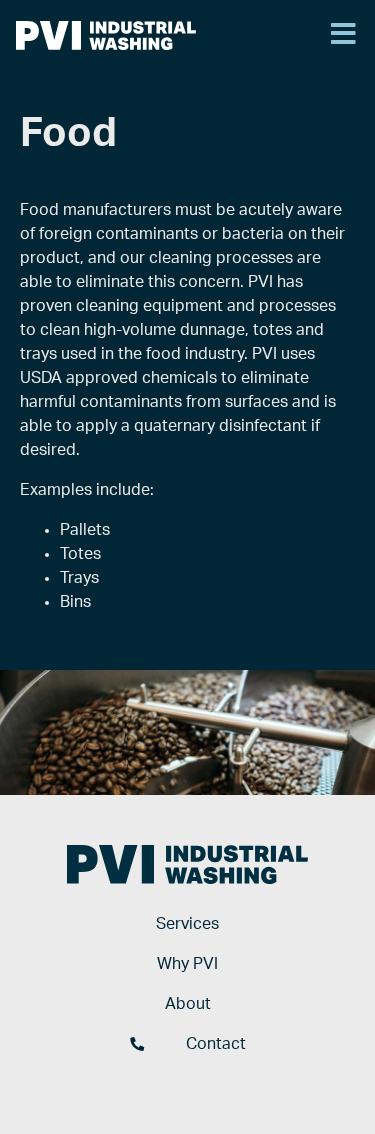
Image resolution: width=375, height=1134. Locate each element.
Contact (216, 1044)
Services (187, 924)
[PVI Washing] (106, 35)
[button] (343, 35)
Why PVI (187, 964)
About (188, 1004)
